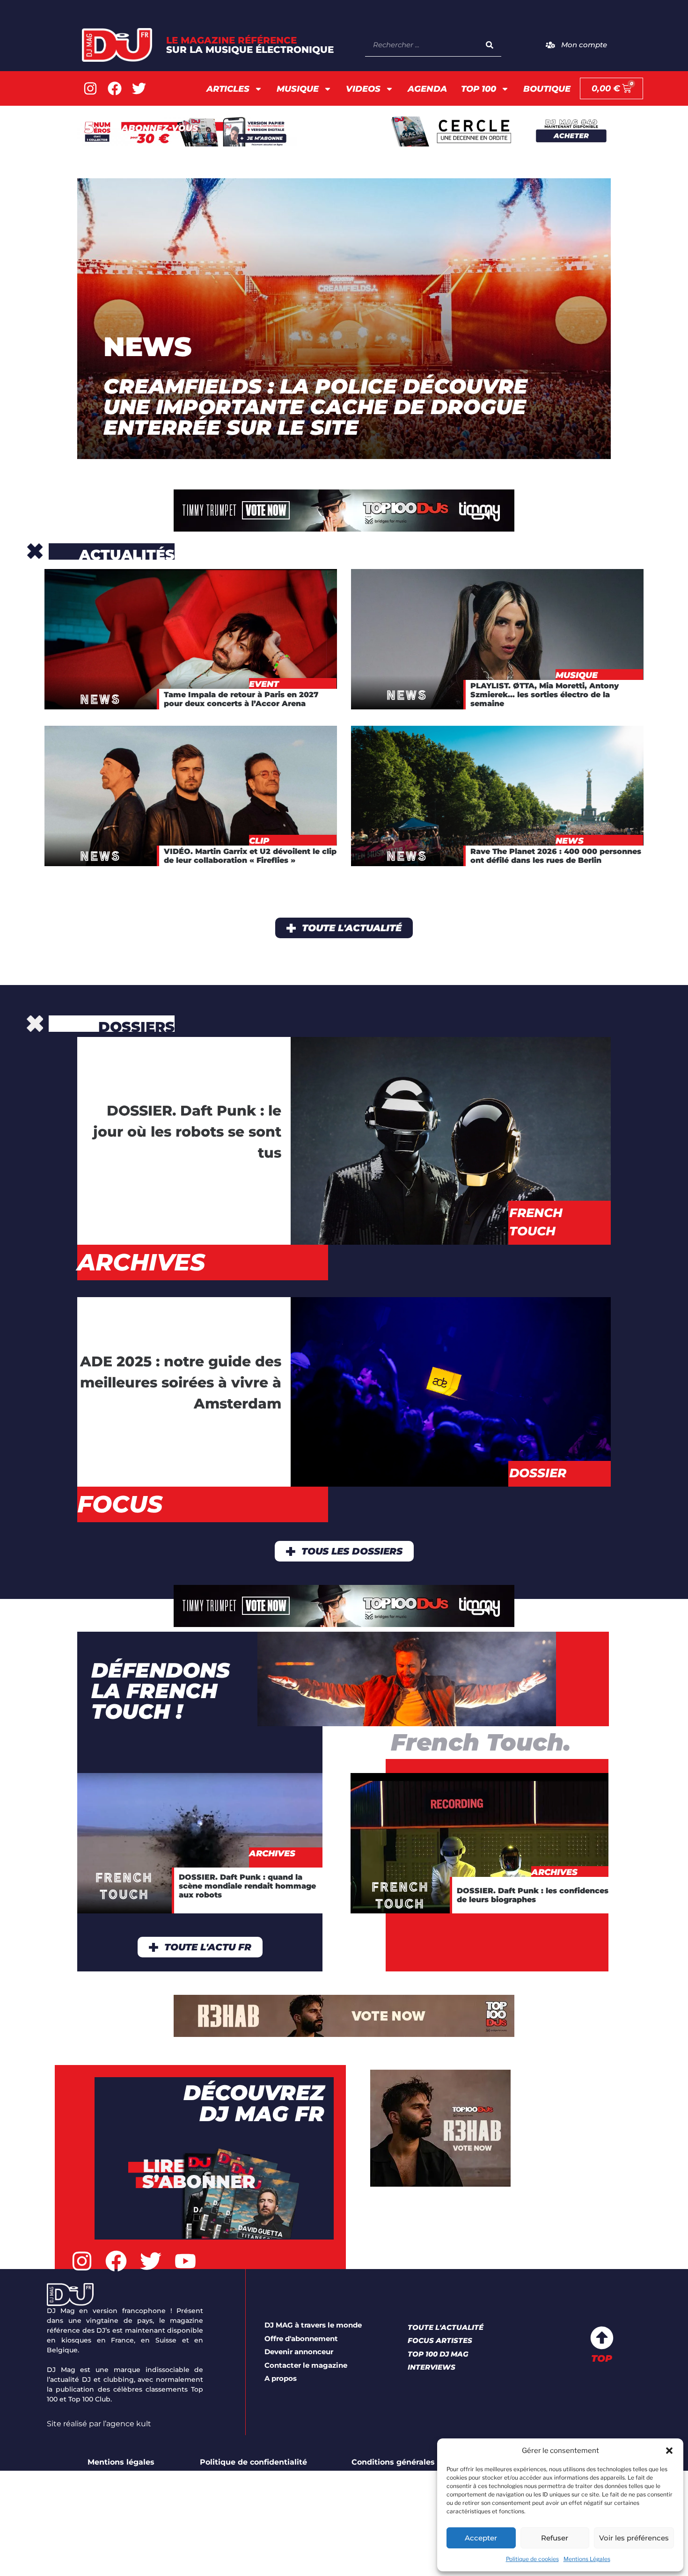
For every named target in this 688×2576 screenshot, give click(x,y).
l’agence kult (127, 2424)
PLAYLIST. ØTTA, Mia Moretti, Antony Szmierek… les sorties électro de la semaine (545, 695)
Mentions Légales (587, 2559)
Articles (228, 89)
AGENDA (427, 89)
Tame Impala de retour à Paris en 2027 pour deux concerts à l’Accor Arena (241, 699)
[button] (669, 2451)
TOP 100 (479, 89)
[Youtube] (185, 2262)
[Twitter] (139, 88)
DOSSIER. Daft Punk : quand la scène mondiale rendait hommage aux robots (247, 1886)
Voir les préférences (634, 2538)
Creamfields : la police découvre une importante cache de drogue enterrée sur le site (315, 407)
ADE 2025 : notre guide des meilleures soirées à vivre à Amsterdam (181, 1383)
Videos (363, 89)
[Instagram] (90, 88)
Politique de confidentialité (253, 2462)
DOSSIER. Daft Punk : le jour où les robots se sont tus (187, 1132)
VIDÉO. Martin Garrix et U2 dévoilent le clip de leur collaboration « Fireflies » (250, 856)
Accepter (481, 2538)
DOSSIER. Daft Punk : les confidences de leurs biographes (533, 1895)
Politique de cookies (532, 2559)
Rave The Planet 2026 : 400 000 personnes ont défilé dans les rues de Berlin (556, 856)
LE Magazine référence (250, 45)
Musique (298, 89)
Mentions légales (121, 2462)
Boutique (547, 89)
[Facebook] (115, 88)
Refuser (555, 2538)
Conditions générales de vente (412, 2462)
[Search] (490, 45)
